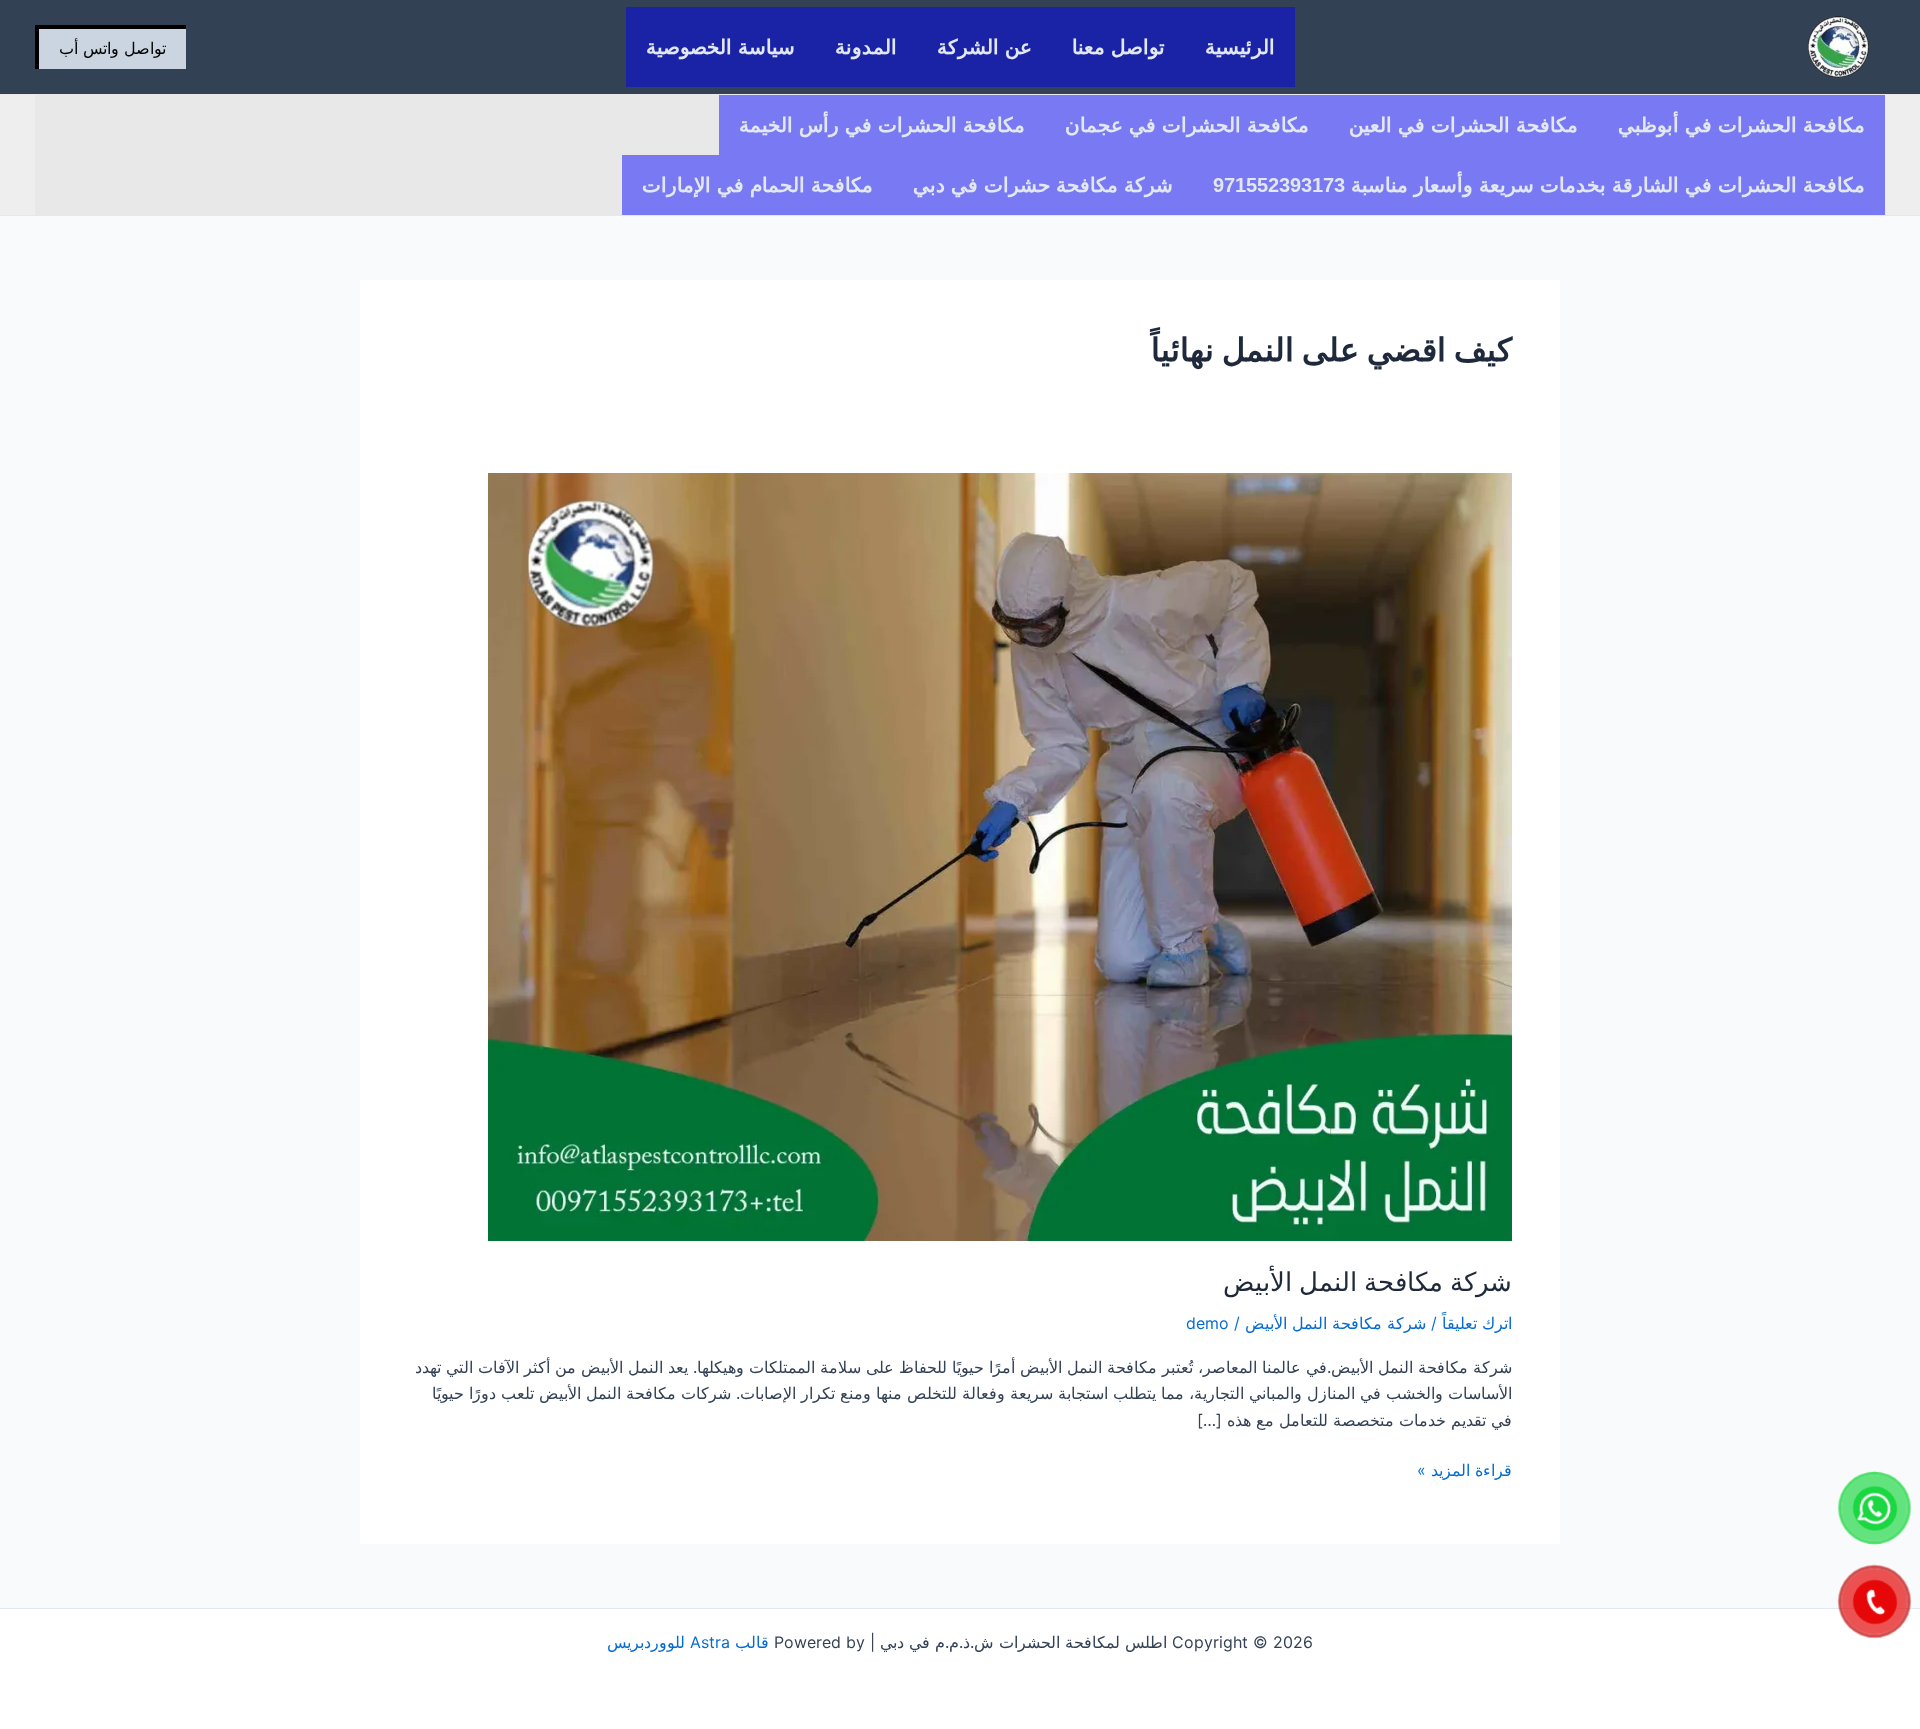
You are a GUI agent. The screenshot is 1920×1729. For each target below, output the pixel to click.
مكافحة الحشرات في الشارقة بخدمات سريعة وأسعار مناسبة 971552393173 (1539, 185)
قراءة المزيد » (1464, 1468)
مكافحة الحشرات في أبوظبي (1741, 125)
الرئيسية (1240, 47)
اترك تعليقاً (1477, 1323)
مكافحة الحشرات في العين (1463, 125)
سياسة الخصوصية (720, 47)
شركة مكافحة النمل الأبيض (1367, 1281)
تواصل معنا (1118, 47)
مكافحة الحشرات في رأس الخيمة (882, 125)
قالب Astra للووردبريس (688, 1642)
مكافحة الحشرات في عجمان (1187, 125)
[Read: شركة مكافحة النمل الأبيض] (1000, 855)
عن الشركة (984, 47)
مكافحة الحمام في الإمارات (757, 185)
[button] (110, 47)
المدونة (866, 47)
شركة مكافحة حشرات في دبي (1043, 185)
